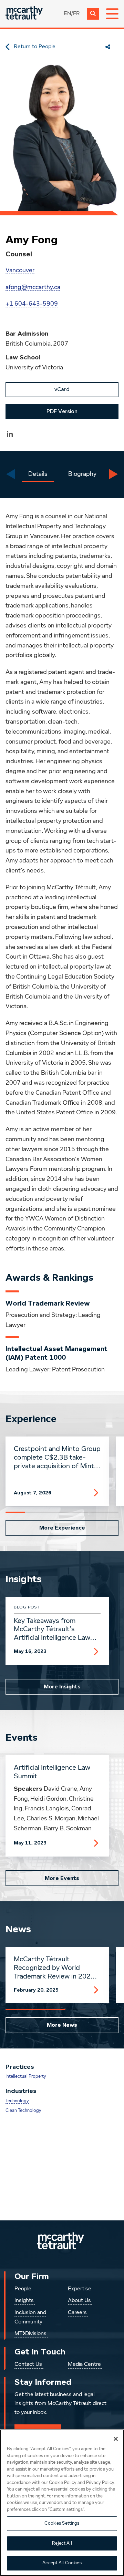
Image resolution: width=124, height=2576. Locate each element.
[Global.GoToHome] (24, 14)
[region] (62, 2503)
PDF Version (62, 411)
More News (62, 2025)
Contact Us (28, 2364)
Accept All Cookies (62, 2563)
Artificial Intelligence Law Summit (52, 1772)
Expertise (80, 2289)
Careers (77, 2313)
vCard (62, 389)
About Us (79, 2301)
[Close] (116, 2439)
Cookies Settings (62, 2523)
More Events (62, 1878)
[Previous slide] (11, 474)
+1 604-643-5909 (32, 304)
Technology (17, 2101)
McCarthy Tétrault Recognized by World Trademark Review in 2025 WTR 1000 (54, 1968)
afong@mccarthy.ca (33, 287)
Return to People (35, 47)
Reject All (62, 2543)
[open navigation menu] (112, 14)
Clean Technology (23, 2111)
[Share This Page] (108, 47)
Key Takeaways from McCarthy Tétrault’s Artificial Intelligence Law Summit (52, 1630)
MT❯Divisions (30, 2334)
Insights (24, 2301)
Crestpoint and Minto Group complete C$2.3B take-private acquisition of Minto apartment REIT (57, 1458)
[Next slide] (113, 474)
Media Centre (84, 2364)
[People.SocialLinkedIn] (10, 434)
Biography (82, 474)
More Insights (62, 1687)
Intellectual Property (26, 2077)
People (23, 2289)
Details (38, 474)
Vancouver (20, 270)
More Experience (62, 1528)
